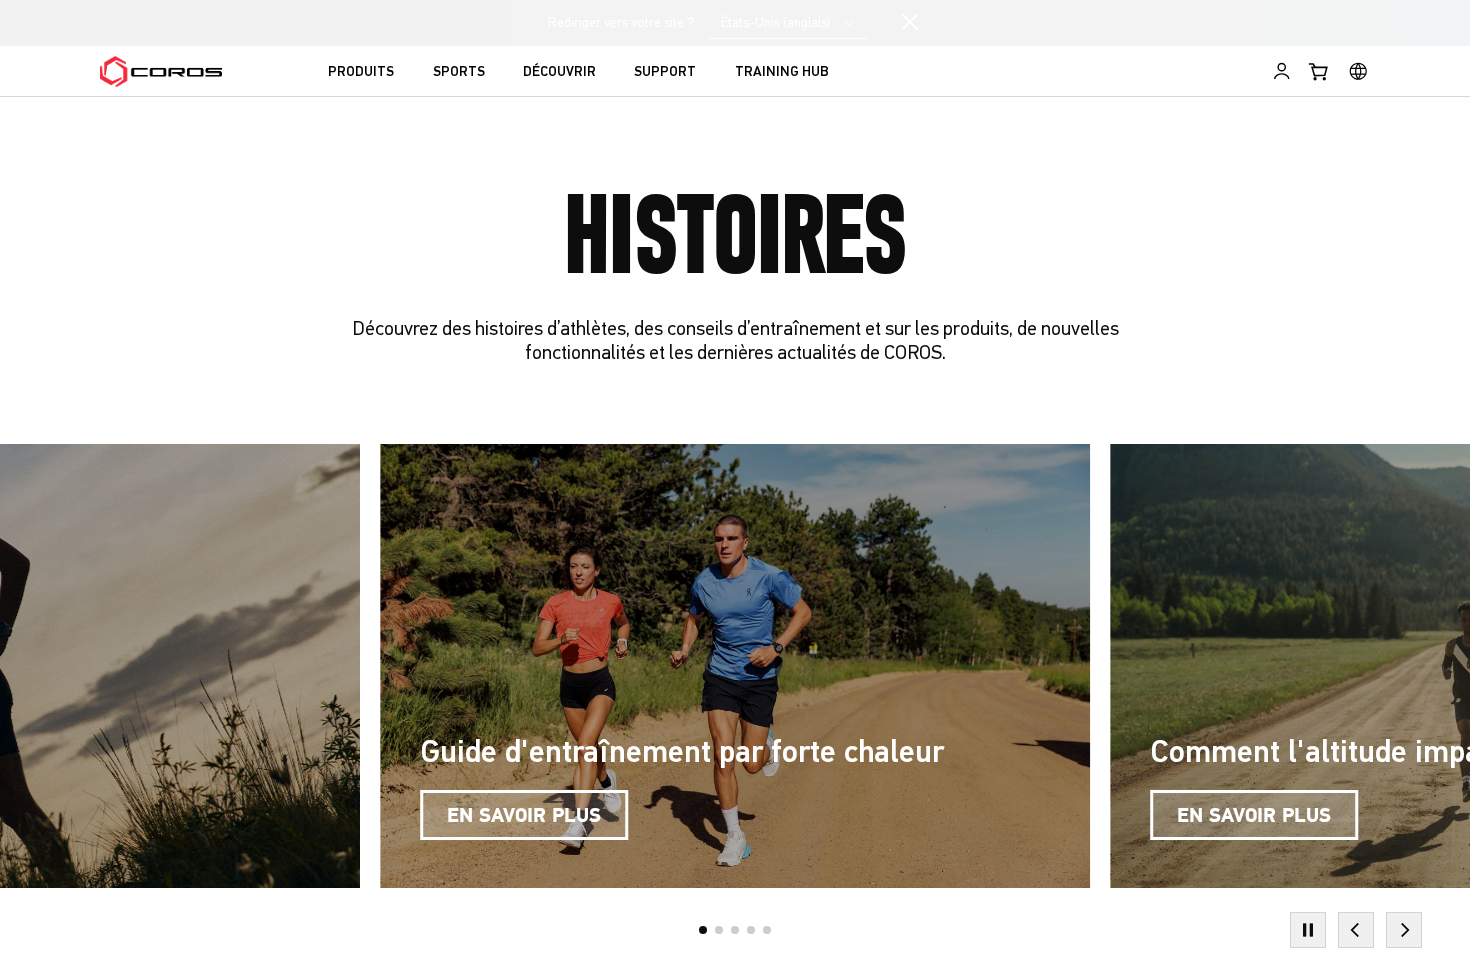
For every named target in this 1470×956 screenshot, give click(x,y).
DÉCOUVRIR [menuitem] (559, 72)
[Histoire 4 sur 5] (751, 930)
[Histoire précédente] (1356, 930)
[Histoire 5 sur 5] (767, 930)
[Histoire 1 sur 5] (703, 930)
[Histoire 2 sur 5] (719, 930)
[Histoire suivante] (1404, 930)
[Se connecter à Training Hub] (1281, 71)
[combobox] (788, 23)
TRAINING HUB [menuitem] (782, 72)
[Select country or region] (1358, 71)
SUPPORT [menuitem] (665, 72)
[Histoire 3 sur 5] (735, 930)
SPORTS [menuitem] (459, 72)
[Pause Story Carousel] (1308, 930)
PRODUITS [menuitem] (361, 72)
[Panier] (1319, 71)
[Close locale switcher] (910, 23)
